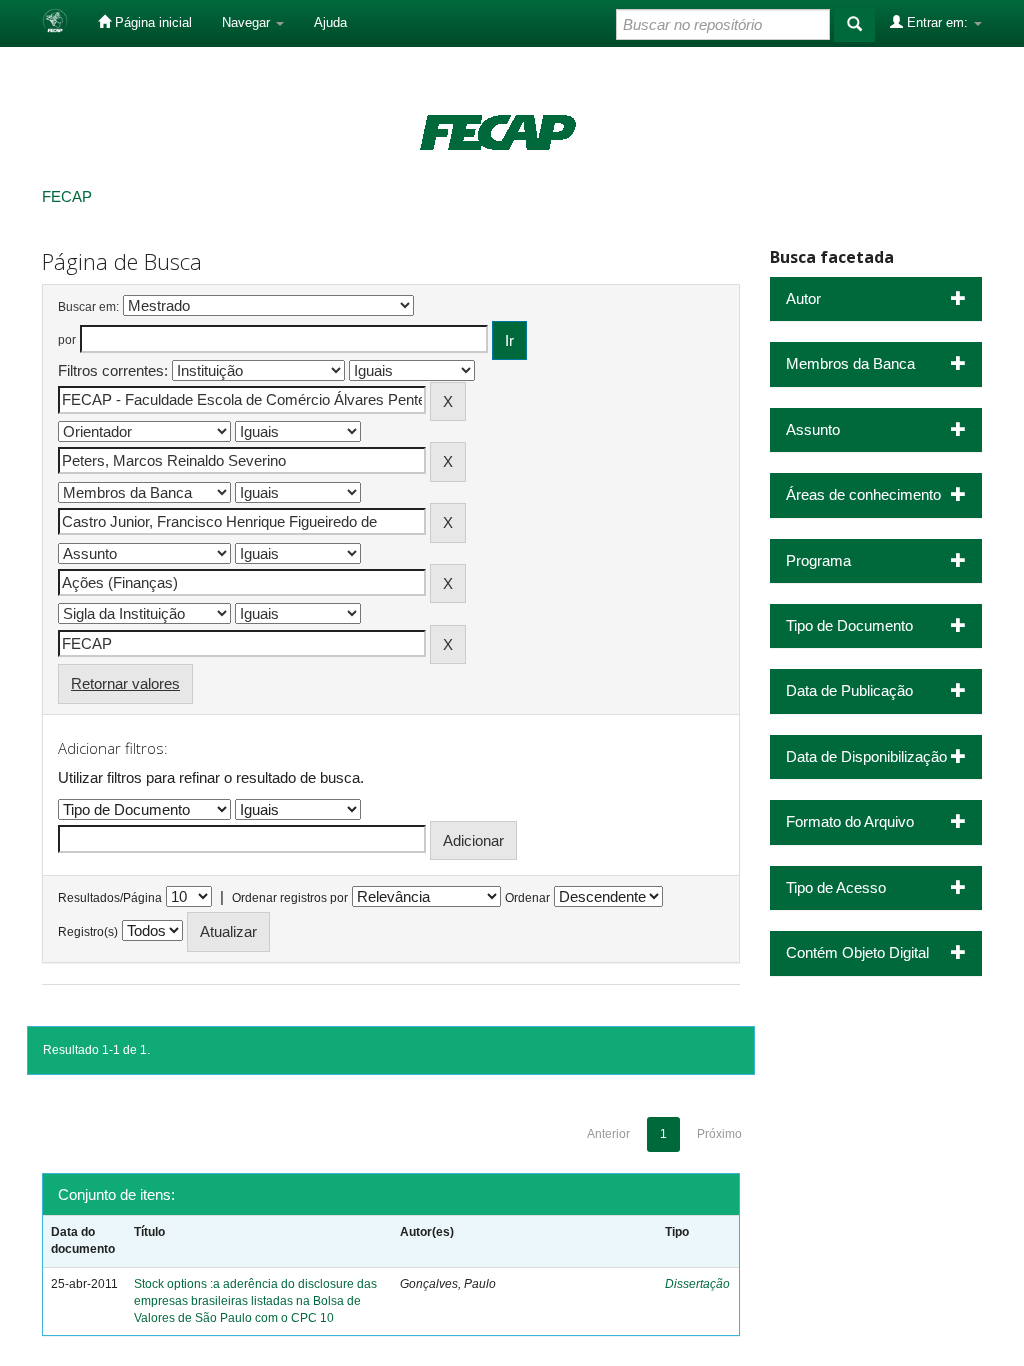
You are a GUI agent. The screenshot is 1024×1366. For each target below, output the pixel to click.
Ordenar (527, 898)
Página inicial (151, 22)
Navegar (248, 22)
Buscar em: (88, 307)
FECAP (67, 196)
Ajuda (330, 22)
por (67, 340)
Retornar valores (125, 683)
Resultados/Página (110, 898)
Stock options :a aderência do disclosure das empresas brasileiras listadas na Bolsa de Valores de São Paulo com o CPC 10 (255, 1301)
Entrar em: (937, 22)
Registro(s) (88, 932)
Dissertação (697, 1284)
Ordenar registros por (290, 898)
